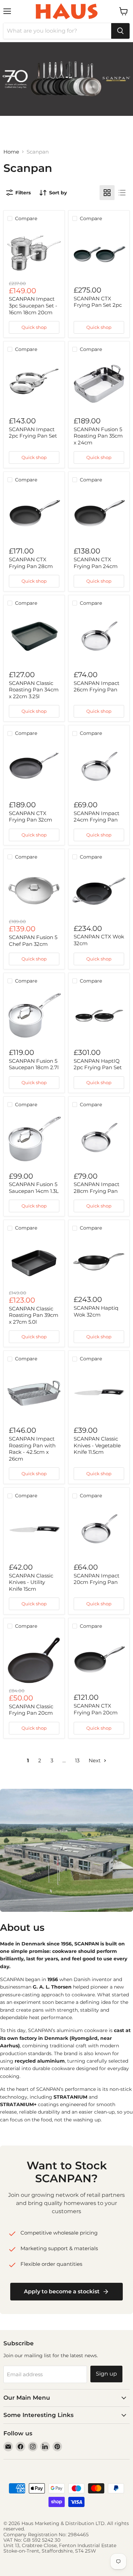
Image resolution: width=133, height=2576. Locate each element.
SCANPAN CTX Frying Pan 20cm (96, 1709)
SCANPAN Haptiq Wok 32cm (96, 1311)
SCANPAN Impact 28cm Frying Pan (97, 1188)
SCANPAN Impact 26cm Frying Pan (97, 686)
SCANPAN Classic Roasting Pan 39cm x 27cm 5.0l (34, 1315)
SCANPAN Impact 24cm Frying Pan (97, 817)
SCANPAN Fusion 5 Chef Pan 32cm (33, 941)
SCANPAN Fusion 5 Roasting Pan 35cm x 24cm (98, 436)
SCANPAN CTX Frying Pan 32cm (31, 817)
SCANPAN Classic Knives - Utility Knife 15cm (31, 1582)
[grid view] (107, 193)
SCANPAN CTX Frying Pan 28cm (31, 563)
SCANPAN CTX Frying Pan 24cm (96, 563)
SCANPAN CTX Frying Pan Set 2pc (98, 302)
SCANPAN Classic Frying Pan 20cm (31, 1710)
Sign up (106, 2374)
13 (77, 1760)
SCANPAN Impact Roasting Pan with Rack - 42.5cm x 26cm (32, 1449)
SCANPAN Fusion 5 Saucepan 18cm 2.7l (34, 1064)
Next (95, 1760)
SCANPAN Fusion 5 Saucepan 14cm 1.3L (34, 1188)
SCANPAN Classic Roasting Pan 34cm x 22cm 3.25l (34, 690)
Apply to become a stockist (62, 2291)
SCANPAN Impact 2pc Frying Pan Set (33, 433)
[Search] (120, 31)
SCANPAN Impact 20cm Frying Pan (97, 1579)
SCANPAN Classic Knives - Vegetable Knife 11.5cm (97, 1445)
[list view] (122, 193)
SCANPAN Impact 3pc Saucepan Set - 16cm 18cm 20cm (33, 305)
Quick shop (34, 327)
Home (11, 152)
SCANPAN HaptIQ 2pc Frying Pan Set (98, 1064)
